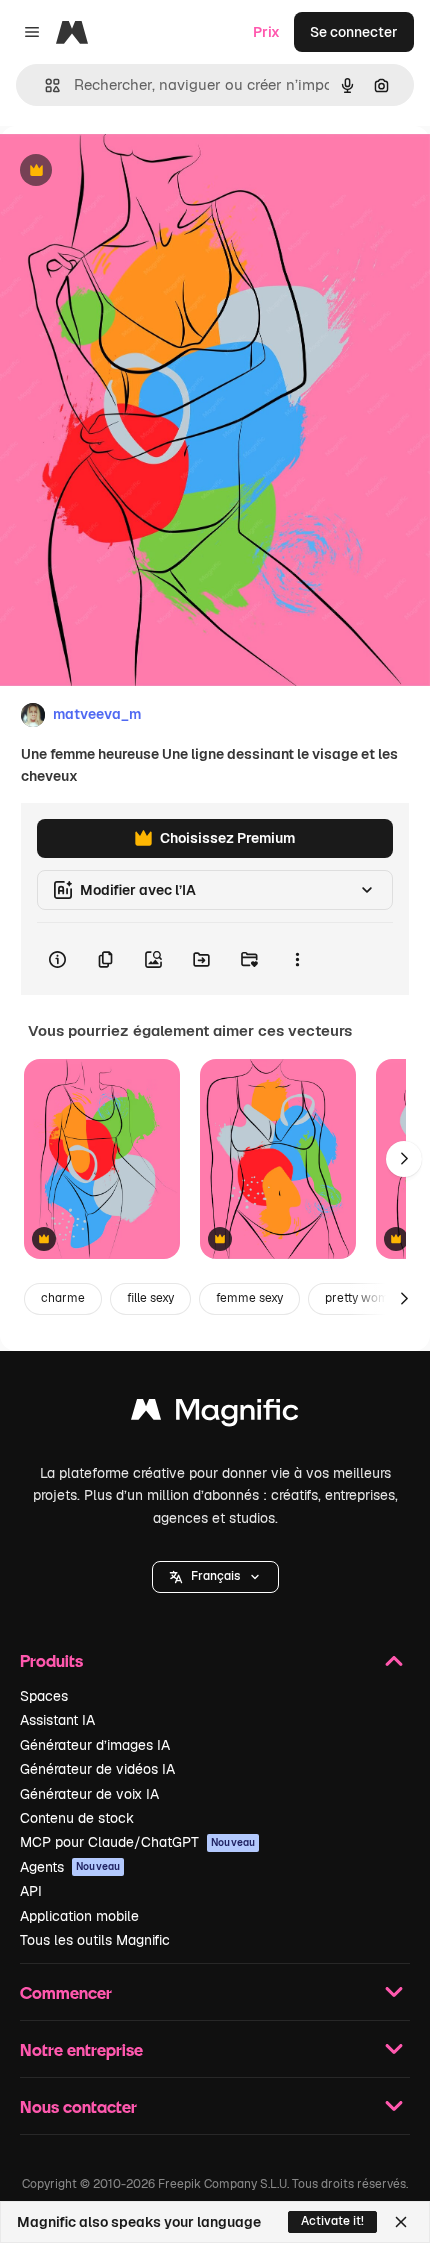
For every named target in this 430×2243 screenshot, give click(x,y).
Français (215, 1576)
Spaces (44, 1696)
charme (63, 1298)
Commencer (66, 1992)
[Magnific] (215, 1414)
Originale (132, 171)
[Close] (401, 2222)
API (31, 1891)
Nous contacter (78, 2106)
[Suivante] (404, 1159)
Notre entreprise (81, 2049)
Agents (70, 1867)
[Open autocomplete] (44, 85)
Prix (266, 32)
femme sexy (249, 1298)
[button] (215, 1577)
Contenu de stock (77, 1818)
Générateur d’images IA (95, 1745)
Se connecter (354, 32)
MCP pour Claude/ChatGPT (137, 1842)
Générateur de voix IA (89, 1794)
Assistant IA (57, 1720)
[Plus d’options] (297, 959)
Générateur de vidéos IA (97, 1769)
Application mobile (79, 1916)
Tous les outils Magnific (95, 1940)
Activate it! (332, 2221)
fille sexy (150, 1298)
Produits (51, 1660)
